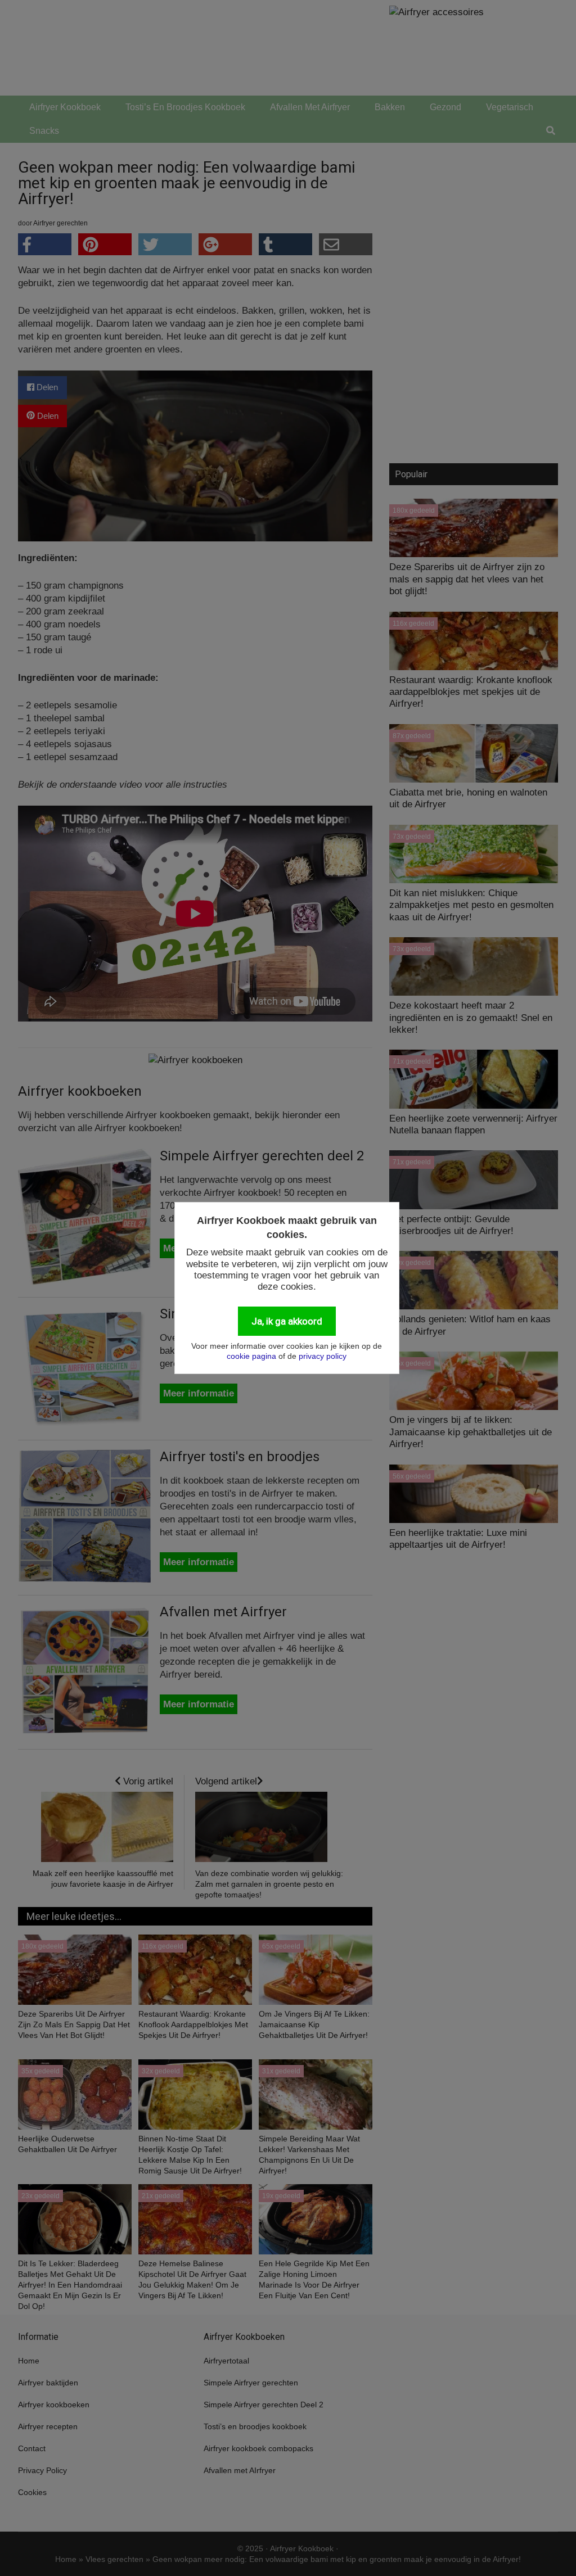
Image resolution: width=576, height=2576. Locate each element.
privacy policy (323, 1356)
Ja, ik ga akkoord (287, 1321)
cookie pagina (251, 1356)
